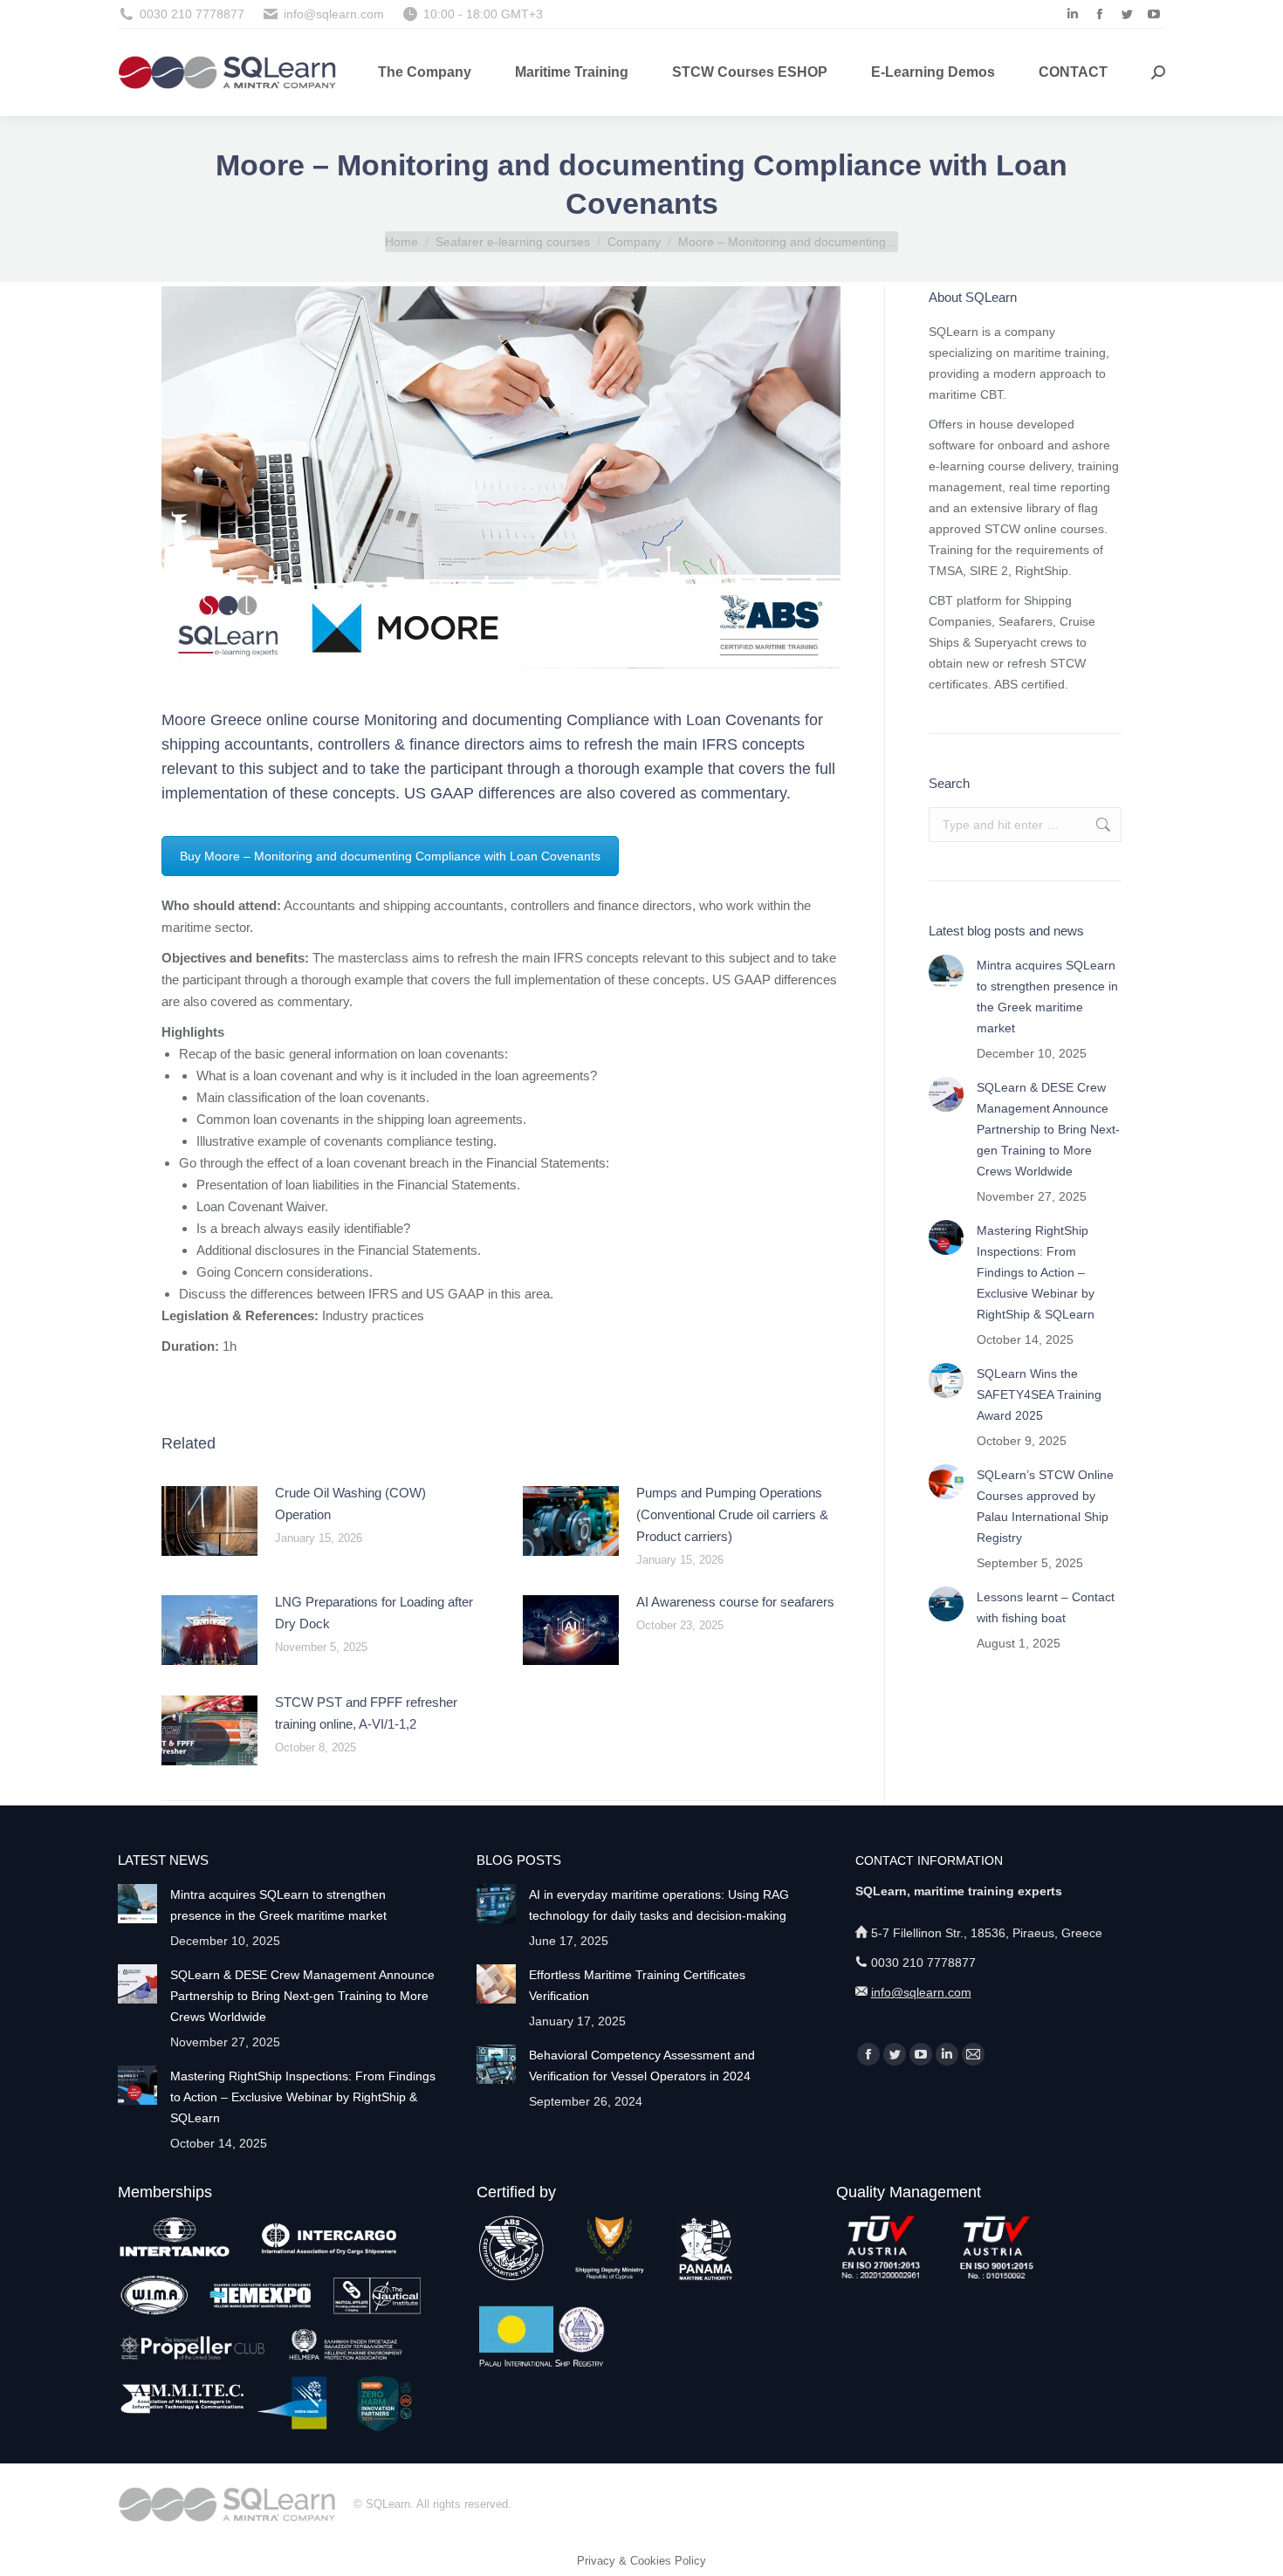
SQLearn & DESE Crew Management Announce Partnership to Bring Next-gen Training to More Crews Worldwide (1048, 1129)
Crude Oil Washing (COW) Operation (350, 1504)
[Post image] (209, 1521)
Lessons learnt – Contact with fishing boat (1046, 1607)
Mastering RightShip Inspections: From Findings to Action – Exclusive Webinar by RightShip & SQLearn (1036, 1272)
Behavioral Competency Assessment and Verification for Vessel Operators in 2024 (642, 2066)
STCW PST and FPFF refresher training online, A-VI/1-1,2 (366, 1713)
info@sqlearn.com (921, 1992)
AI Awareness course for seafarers (735, 1602)
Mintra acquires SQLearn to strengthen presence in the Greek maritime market (1047, 997)
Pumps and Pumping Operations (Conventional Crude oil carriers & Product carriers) (732, 1514)
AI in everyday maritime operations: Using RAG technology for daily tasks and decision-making (659, 1905)
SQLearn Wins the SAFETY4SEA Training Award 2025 (1039, 1394)
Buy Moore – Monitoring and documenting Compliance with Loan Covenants (390, 856)
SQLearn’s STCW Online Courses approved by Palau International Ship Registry (1045, 1506)
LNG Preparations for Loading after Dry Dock (374, 1613)
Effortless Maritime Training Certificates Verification (637, 1985)
